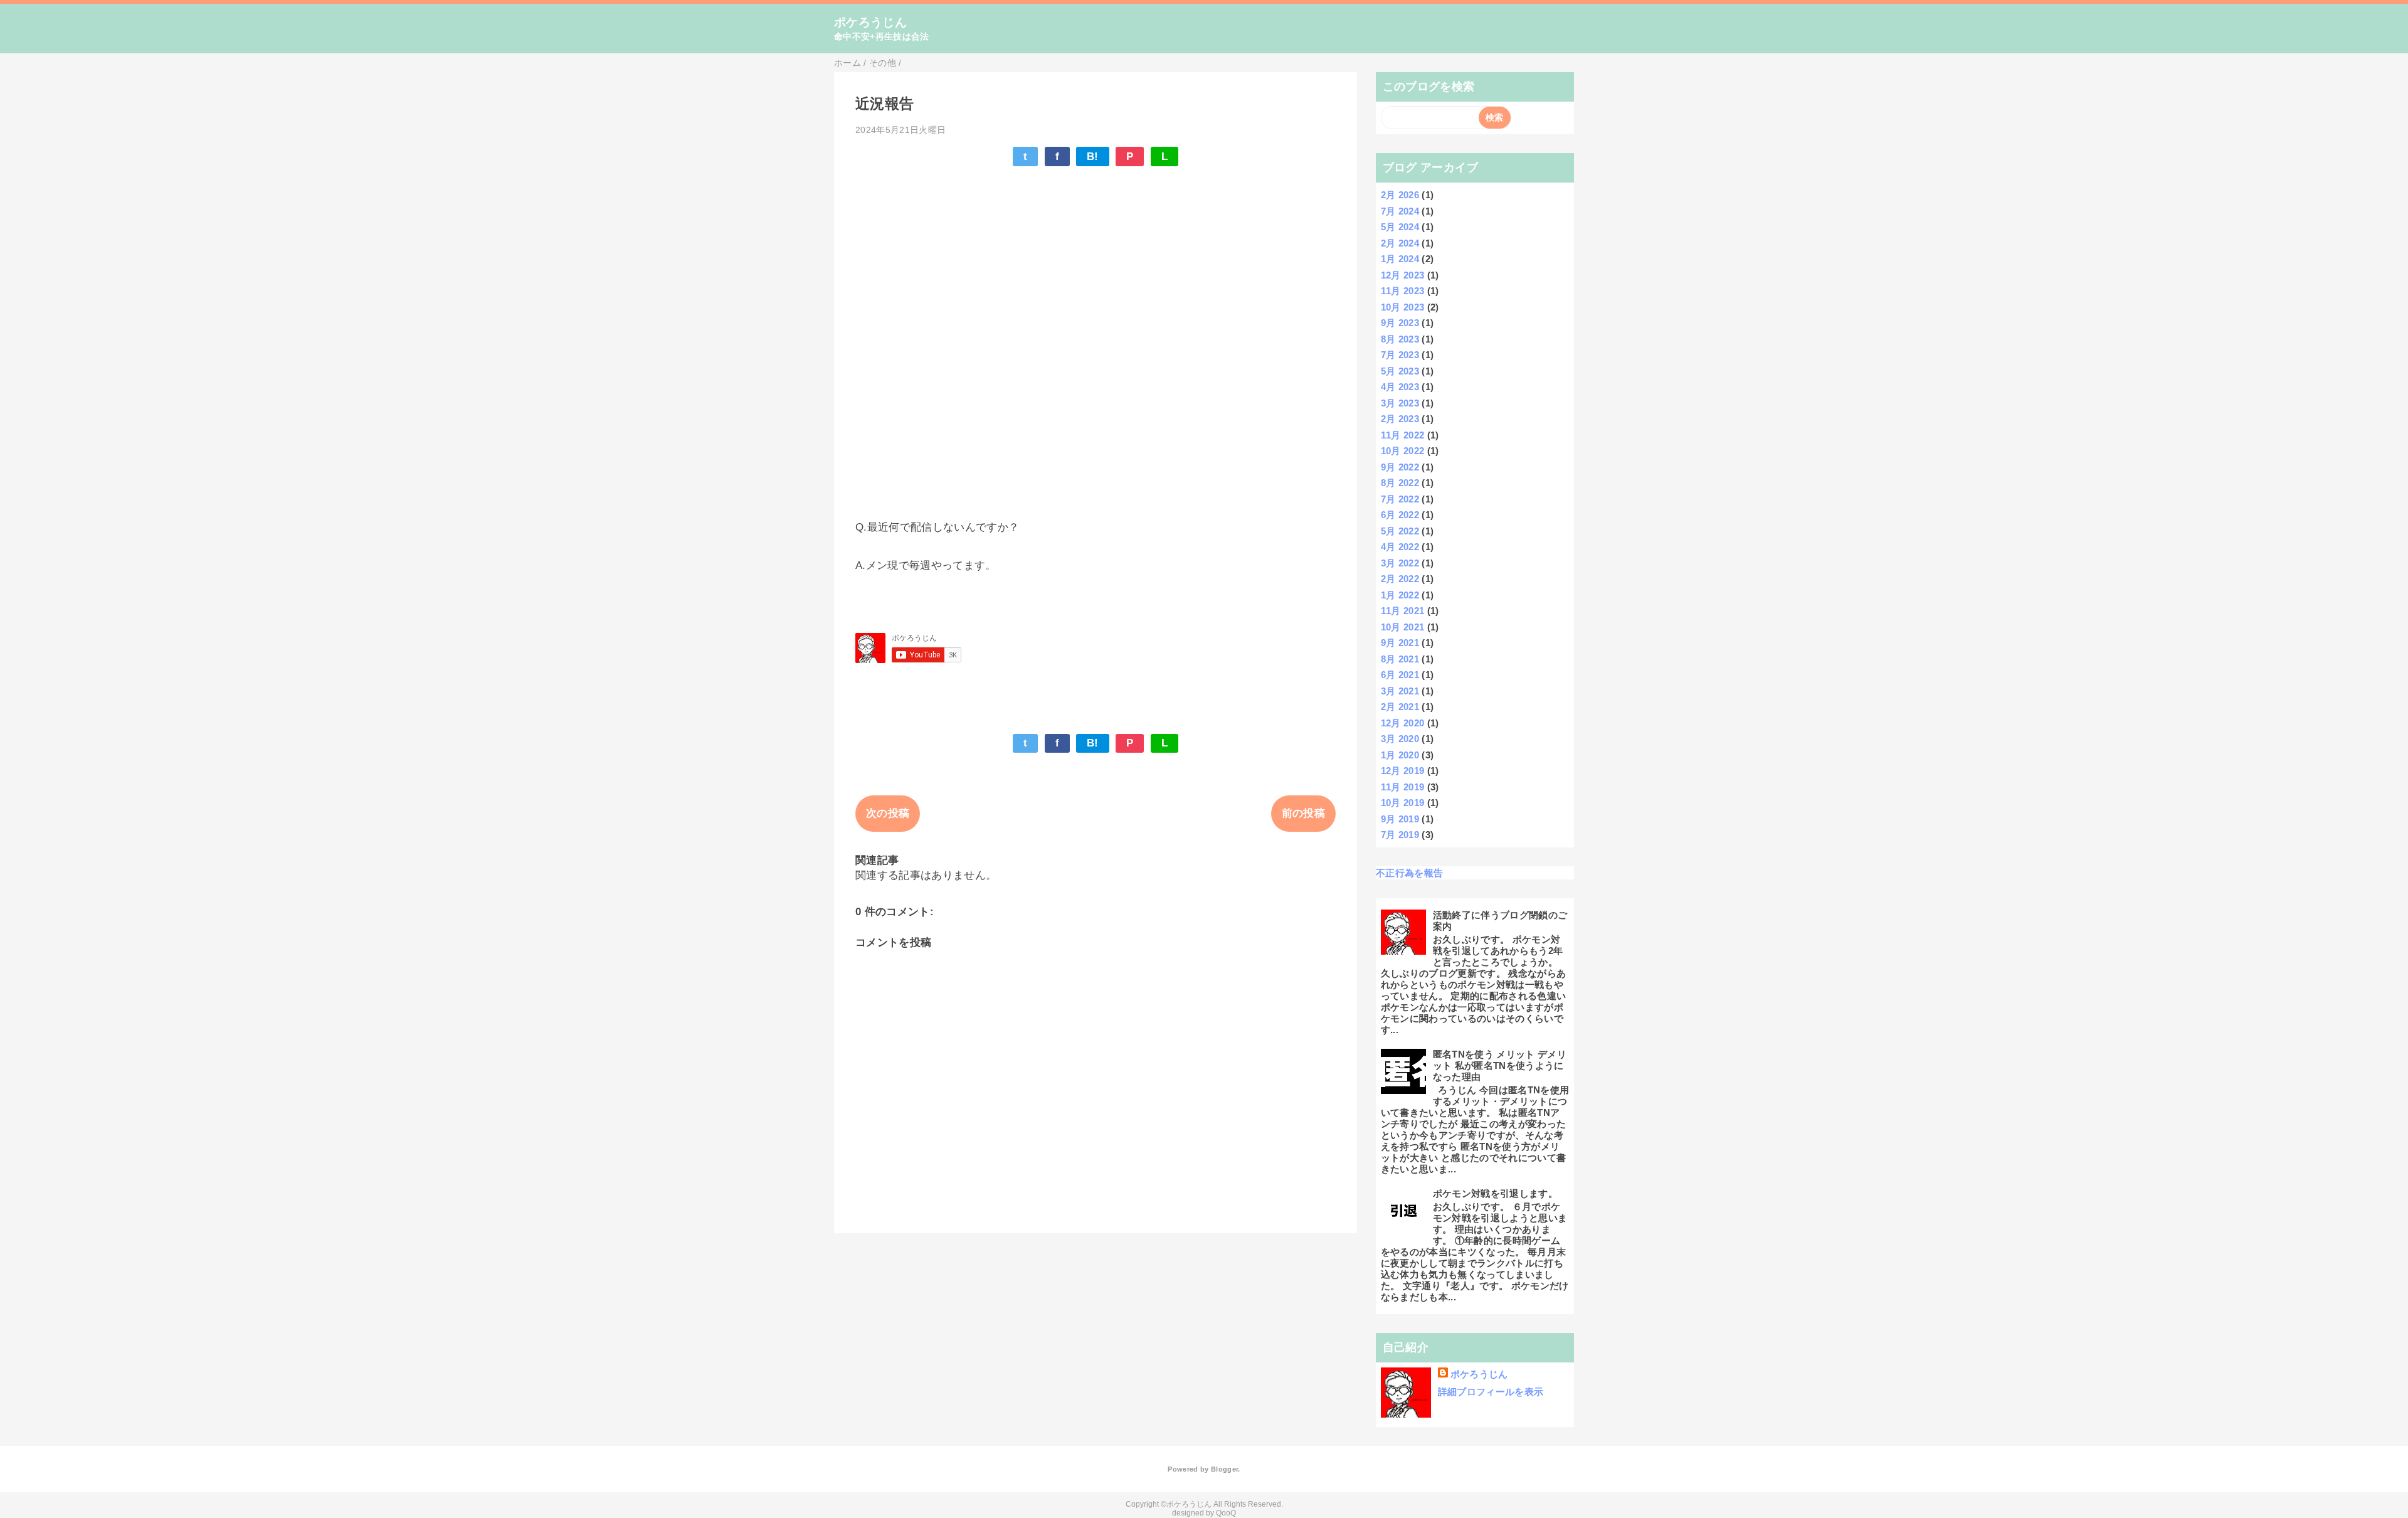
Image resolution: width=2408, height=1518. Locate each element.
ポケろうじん (870, 22)
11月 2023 (1403, 291)
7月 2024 (1400, 211)
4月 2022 (1400, 547)
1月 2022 (1400, 595)
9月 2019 (1400, 819)
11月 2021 (1403, 611)
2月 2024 (1400, 243)
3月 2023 (1400, 403)
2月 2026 (1400, 195)
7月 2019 (1400, 835)
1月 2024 (1400, 259)
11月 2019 (1403, 787)
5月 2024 (1400, 227)
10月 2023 (1403, 307)
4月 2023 (1400, 387)
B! (1093, 157)
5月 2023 (1400, 371)
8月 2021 (1400, 659)
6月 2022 (1400, 515)
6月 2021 (1400, 675)
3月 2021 (1400, 691)
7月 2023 (1400, 355)
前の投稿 (1303, 813)
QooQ (1226, 1513)
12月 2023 (1403, 275)
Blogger (1224, 1469)
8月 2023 (1400, 339)
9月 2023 (1400, 323)
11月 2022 (1403, 435)
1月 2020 (1400, 755)
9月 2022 (1400, 467)
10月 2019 (1403, 803)
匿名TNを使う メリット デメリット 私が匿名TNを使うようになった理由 (1500, 1065)
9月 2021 (1400, 643)
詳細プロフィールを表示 (1491, 1392)
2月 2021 (1400, 707)
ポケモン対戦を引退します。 (1495, 1193)
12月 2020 (1403, 723)
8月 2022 (1400, 483)
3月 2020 (1400, 739)
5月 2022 (1400, 531)
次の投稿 (888, 813)
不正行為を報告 (1409, 873)
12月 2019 (1403, 771)
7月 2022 (1400, 499)
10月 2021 (1403, 627)
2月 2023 (1400, 419)
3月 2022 (1400, 563)
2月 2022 (1400, 579)
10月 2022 (1403, 451)
